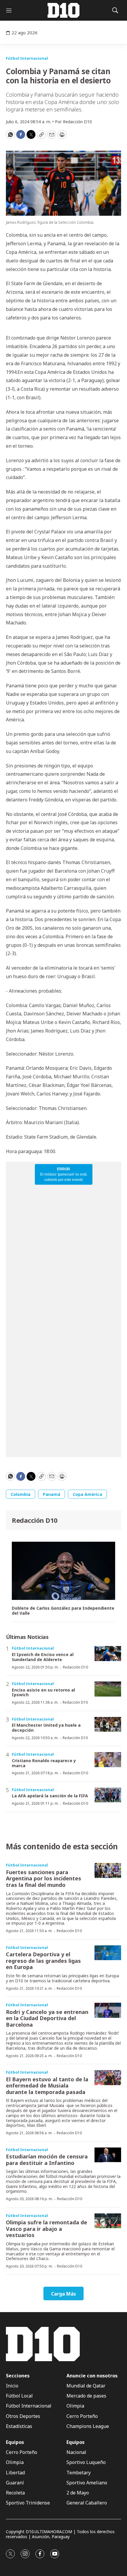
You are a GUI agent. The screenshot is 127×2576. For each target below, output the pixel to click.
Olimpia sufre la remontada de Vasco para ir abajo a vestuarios (47, 2229)
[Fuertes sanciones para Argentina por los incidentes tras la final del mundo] (108, 1870)
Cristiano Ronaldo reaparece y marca (44, 1763)
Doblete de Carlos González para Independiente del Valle (63, 1611)
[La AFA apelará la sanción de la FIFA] (108, 1795)
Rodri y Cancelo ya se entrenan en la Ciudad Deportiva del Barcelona (47, 2018)
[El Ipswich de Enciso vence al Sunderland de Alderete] (108, 1654)
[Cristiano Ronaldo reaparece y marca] (108, 1760)
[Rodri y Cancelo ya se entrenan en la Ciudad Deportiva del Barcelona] (108, 2010)
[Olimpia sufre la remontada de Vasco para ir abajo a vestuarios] (108, 2221)
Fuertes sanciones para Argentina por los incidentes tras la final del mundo (44, 1878)
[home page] (63, 10)
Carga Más (63, 2294)
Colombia (21, 1494)
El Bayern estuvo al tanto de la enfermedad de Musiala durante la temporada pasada (47, 2086)
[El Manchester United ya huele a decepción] (108, 1724)
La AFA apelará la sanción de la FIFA (50, 1796)
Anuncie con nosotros (92, 2376)
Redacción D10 (35, 1520)
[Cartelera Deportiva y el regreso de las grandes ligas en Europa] (108, 1953)
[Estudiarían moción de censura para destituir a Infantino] (108, 2155)
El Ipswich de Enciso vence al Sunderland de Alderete (43, 1657)
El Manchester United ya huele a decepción (46, 1728)
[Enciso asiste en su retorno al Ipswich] (108, 1689)
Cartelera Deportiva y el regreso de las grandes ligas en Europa (43, 1961)
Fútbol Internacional (27, 58)
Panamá (52, 1494)
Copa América (87, 1494)
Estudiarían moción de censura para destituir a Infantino (47, 2160)
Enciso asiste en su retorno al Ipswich (43, 1692)
